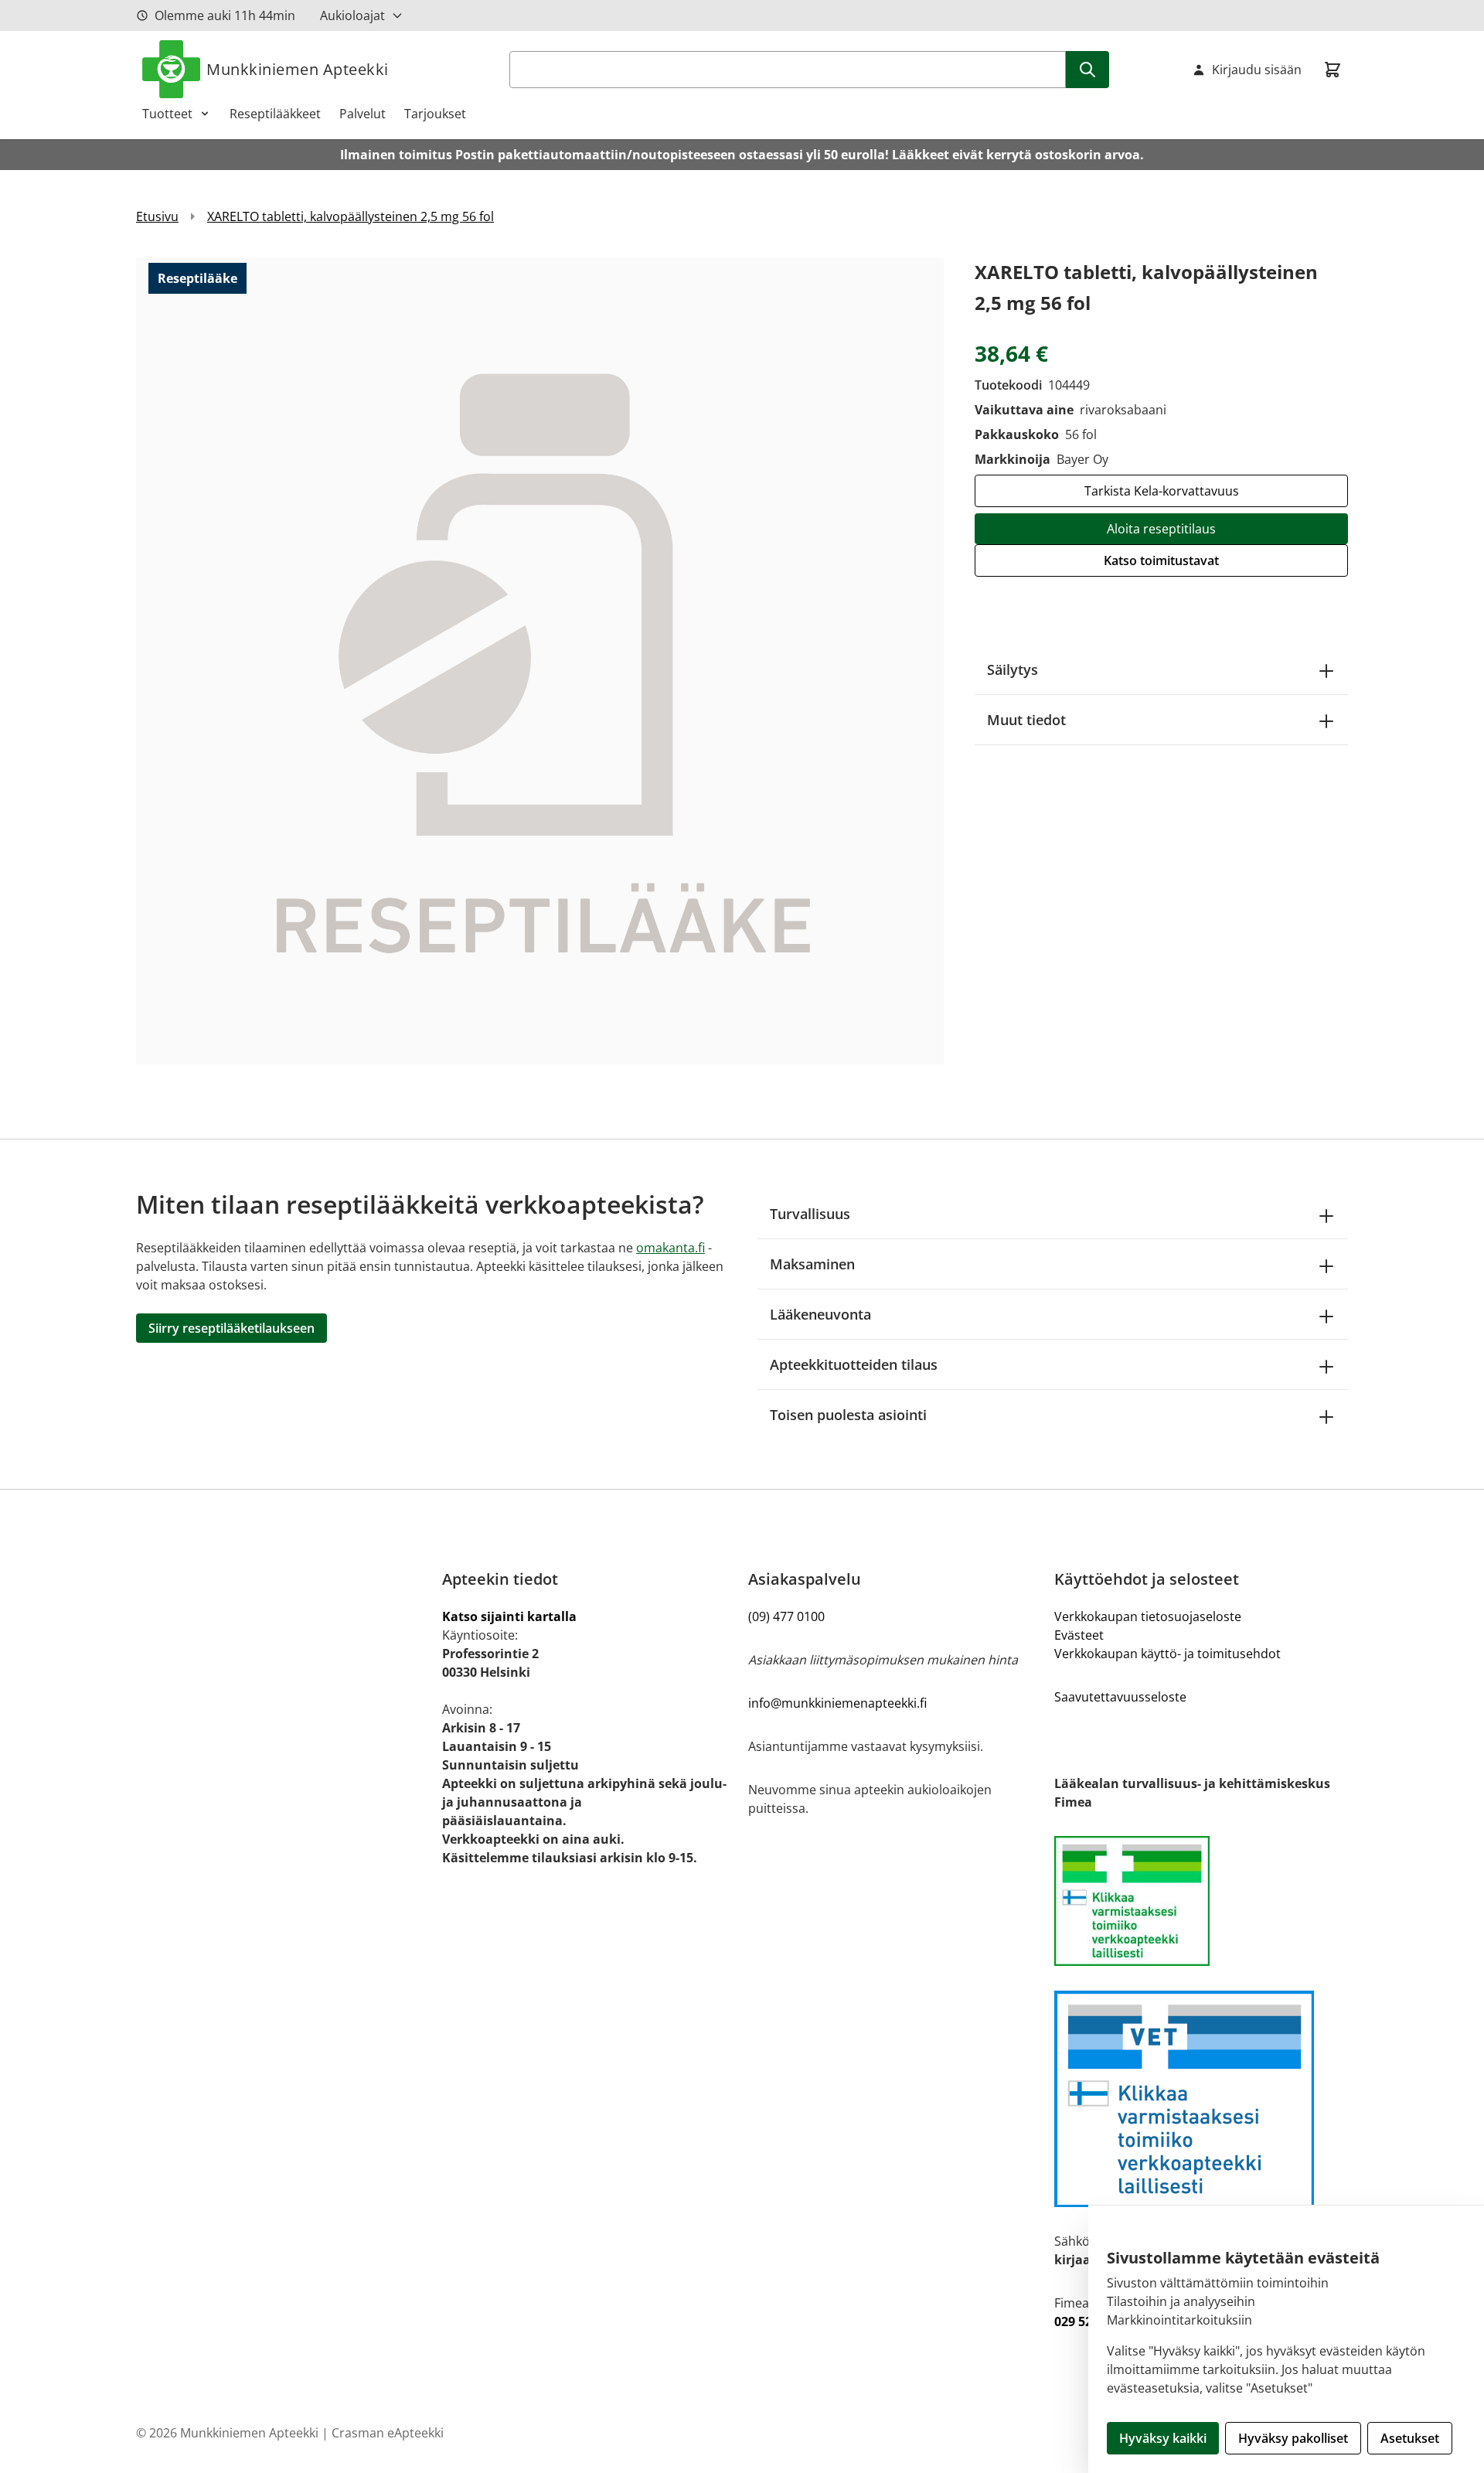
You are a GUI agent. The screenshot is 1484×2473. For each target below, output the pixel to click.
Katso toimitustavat (1161, 560)
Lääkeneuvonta (820, 1314)
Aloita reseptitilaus (1161, 529)
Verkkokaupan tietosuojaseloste (1148, 1616)
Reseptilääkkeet (275, 114)
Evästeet (1079, 1635)
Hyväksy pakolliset (1293, 2438)
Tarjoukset (435, 114)
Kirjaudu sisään (1257, 70)
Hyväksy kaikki (1163, 2438)
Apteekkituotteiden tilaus (854, 1364)
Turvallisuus (810, 1214)
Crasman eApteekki (388, 2433)
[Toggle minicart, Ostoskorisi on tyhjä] (1333, 70)
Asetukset (1410, 2438)
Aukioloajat (352, 15)
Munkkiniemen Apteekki (298, 69)
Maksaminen (812, 1264)
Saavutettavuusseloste (1120, 1697)
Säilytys (1013, 669)
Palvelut (362, 114)
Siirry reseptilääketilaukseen (231, 1328)
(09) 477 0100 (786, 1616)
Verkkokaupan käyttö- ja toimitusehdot (1167, 1654)
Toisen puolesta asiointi (848, 1415)
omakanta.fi (671, 1248)
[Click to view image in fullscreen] (540, 661)
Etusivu (157, 216)
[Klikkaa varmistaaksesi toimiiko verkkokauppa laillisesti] (1201, 1901)
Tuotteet (167, 114)
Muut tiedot (1026, 720)
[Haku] (1087, 70)
